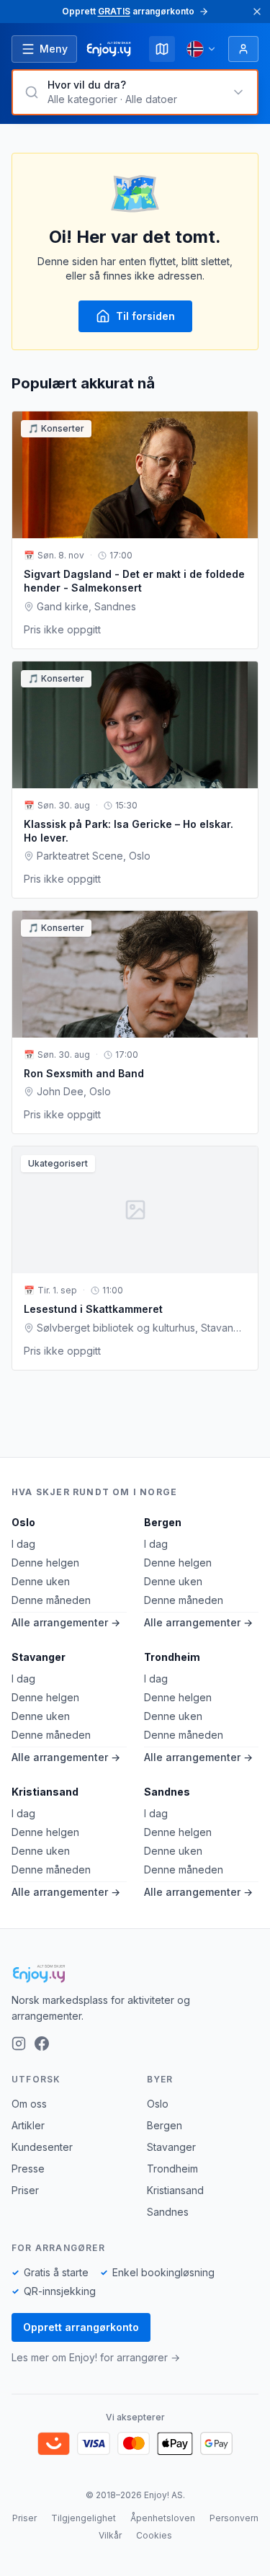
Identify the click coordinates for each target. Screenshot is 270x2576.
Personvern (234, 2518)
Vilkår (110, 2535)
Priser (25, 2190)
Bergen (163, 1522)
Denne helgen (45, 1563)
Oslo (23, 1522)
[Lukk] (257, 12)
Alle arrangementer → (66, 1622)
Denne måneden (51, 1600)
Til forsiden (145, 316)
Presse (28, 2169)
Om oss (29, 2104)
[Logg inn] (243, 49)
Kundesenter (42, 2147)
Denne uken (41, 1581)
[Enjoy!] (135, 1974)
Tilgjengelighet (84, 2518)
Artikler (28, 2125)
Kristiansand (45, 1792)
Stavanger (39, 1657)
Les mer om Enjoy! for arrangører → (96, 2357)
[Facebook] (42, 2044)
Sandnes (167, 1792)
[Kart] (162, 49)
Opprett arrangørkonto (81, 2327)
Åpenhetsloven (163, 2518)
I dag (23, 1544)
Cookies (154, 2535)
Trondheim (172, 1657)
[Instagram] (19, 2044)
